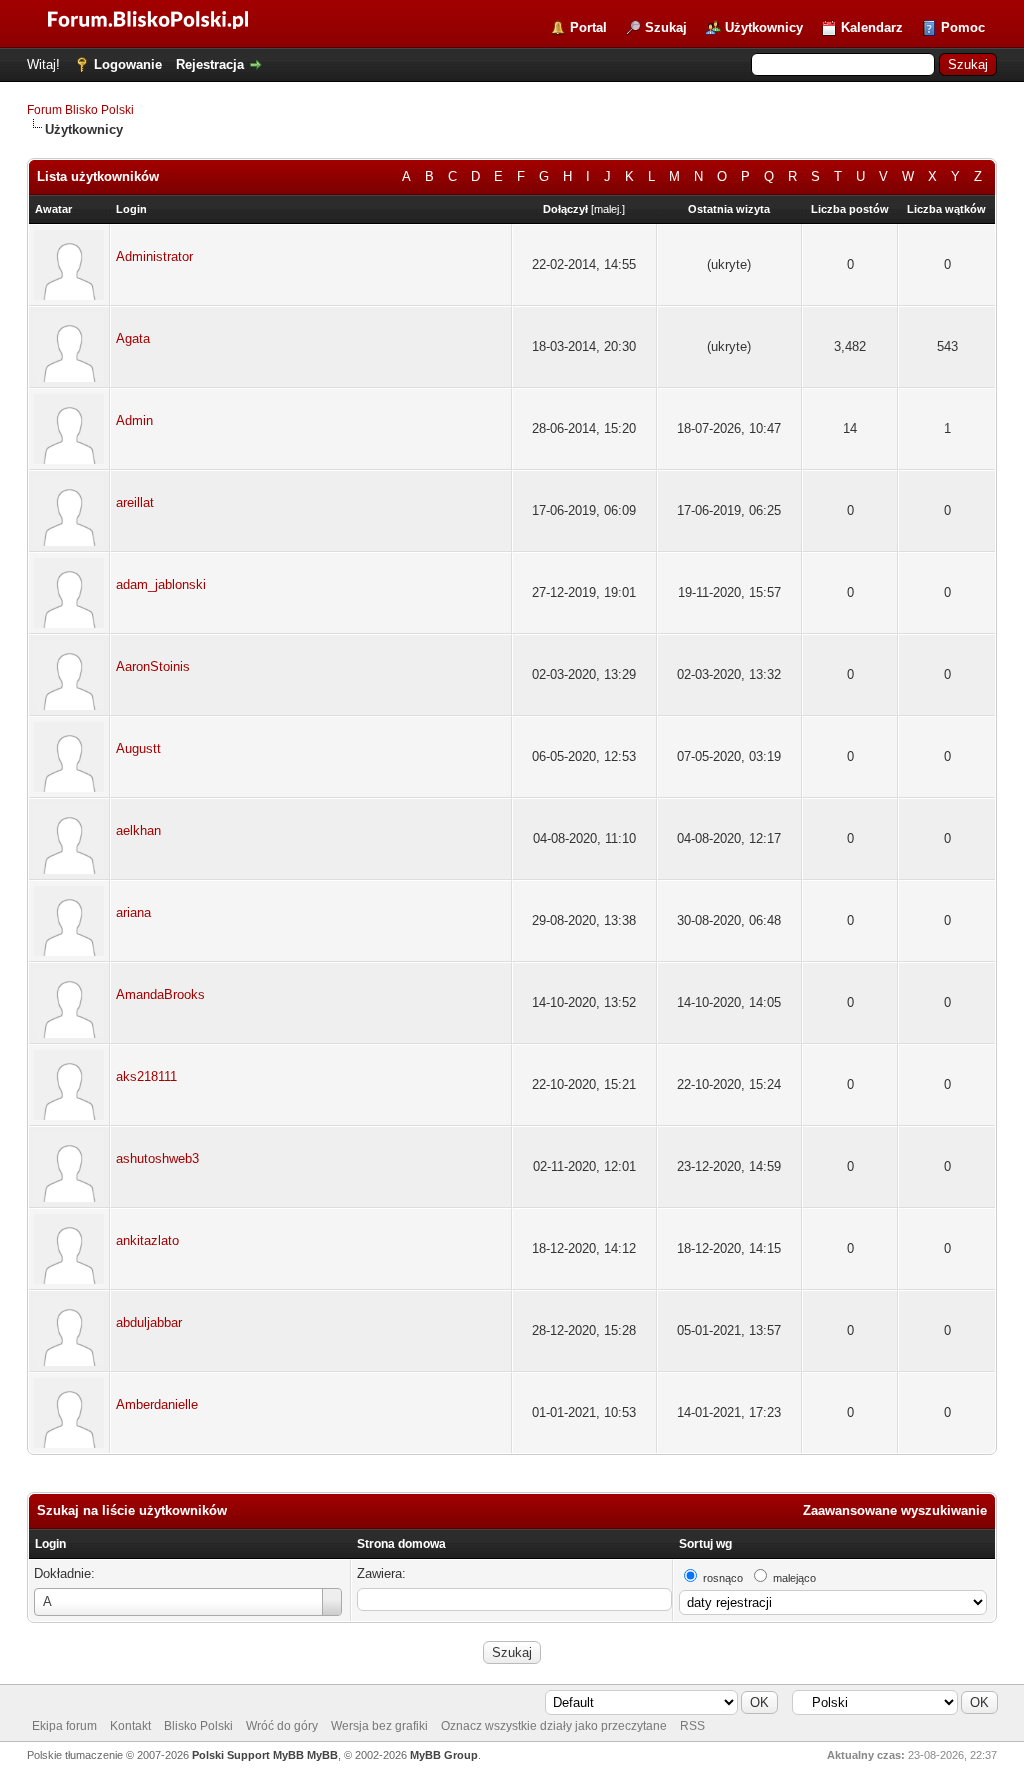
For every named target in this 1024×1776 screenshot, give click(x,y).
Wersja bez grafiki (379, 1726)
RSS (692, 1726)
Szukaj (666, 27)
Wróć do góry (282, 1726)
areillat (135, 502)
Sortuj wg (705, 1544)
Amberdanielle (157, 1404)
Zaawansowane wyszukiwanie (895, 1510)
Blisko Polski (198, 1726)
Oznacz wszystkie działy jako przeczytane (554, 1726)
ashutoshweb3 (157, 1158)
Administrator (154, 256)
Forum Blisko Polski (80, 110)
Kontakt (130, 1726)
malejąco (794, 1578)
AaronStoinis (153, 666)
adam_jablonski (161, 584)
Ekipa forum (64, 1726)
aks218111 (146, 1076)
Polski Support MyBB (248, 1755)
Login (50, 1544)
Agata (133, 338)
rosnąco (723, 1578)
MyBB (322, 1755)
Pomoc (963, 27)
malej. (608, 209)
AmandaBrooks (160, 994)
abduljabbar (149, 1322)
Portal (588, 27)
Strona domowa (401, 1544)
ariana (133, 912)
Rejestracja (210, 64)
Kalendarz (872, 27)
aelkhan (138, 830)
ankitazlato (147, 1240)
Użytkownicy (764, 27)
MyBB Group (444, 1755)
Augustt (138, 748)
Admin (134, 420)
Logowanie (128, 64)
